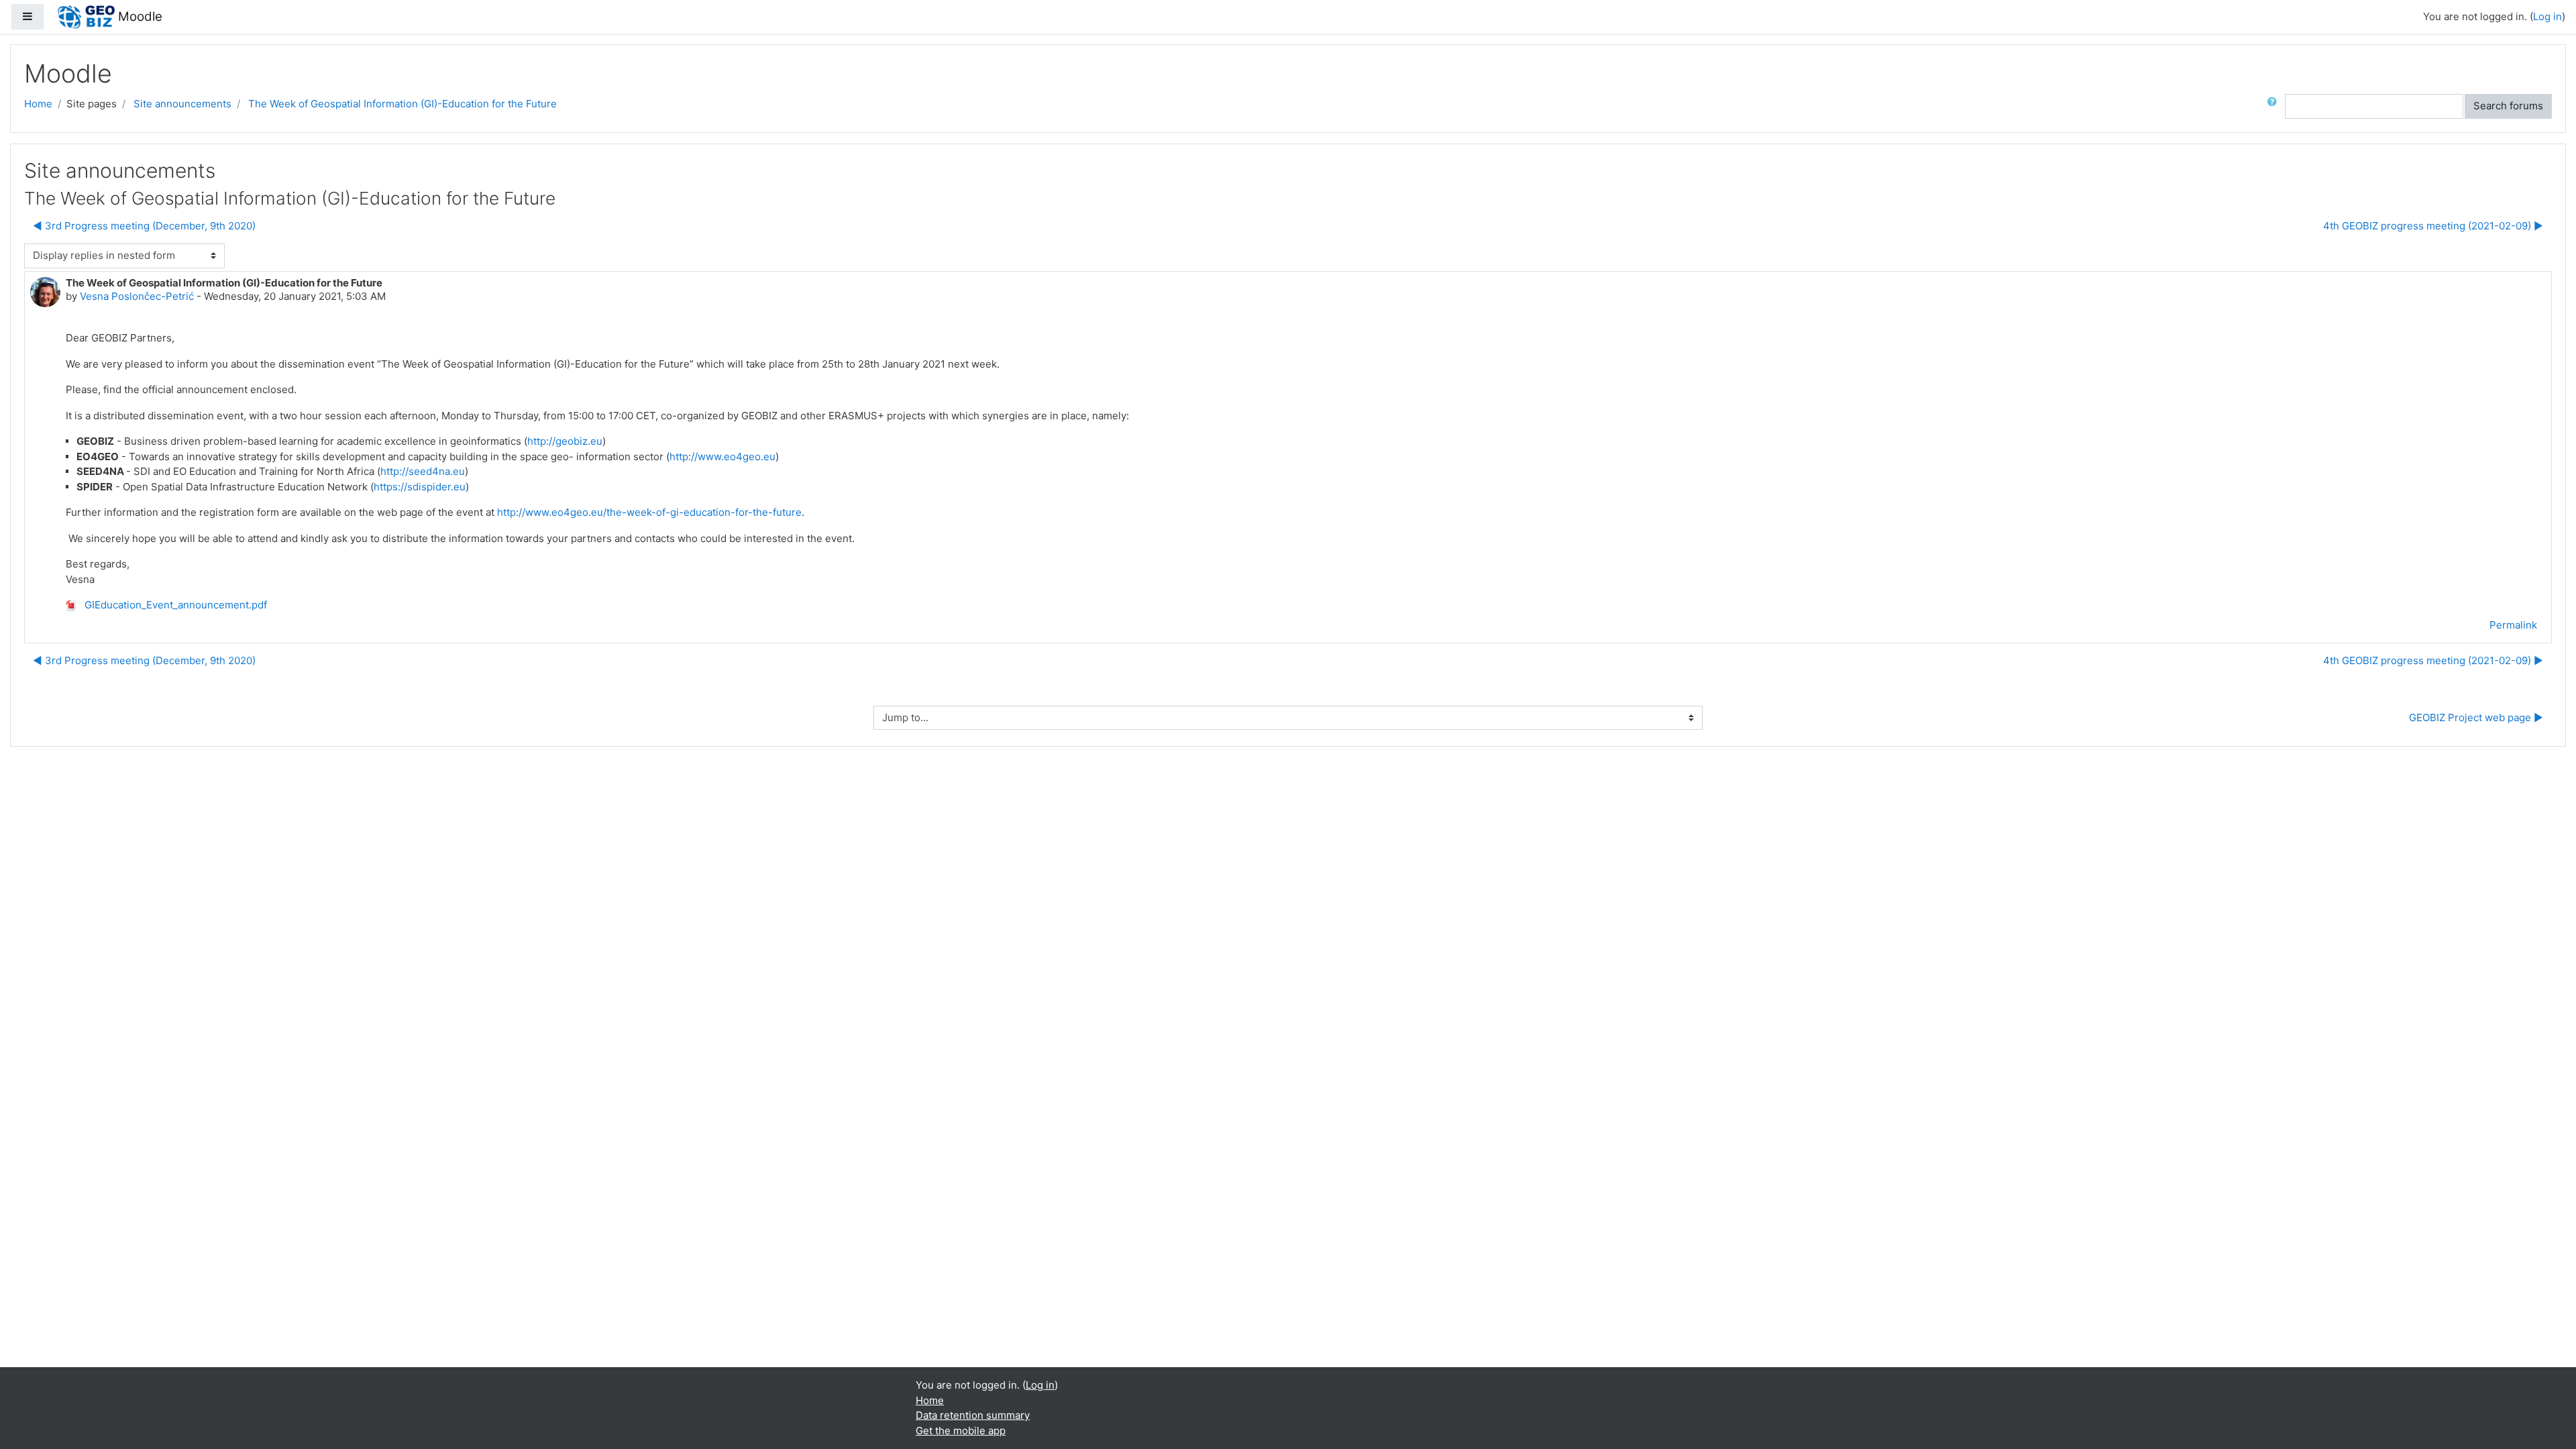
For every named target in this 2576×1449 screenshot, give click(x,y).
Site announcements (182, 104)
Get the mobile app (961, 1431)
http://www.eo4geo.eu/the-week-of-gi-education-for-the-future (649, 512)
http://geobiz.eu (565, 441)
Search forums (2508, 106)
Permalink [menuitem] (2513, 625)
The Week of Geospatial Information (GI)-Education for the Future (402, 104)
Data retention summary (973, 1415)
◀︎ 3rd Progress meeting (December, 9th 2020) (144, 226)
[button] (2275, 106)
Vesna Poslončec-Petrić (137, 296)
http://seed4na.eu (423, 471)
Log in (2547, 16)
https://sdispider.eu (420, 487)
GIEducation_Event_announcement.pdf (174, 605)
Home (38, 104)
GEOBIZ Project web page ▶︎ (2476, 717)
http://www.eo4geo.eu (722, 457)
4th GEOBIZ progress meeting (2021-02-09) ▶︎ (2433, 226)
